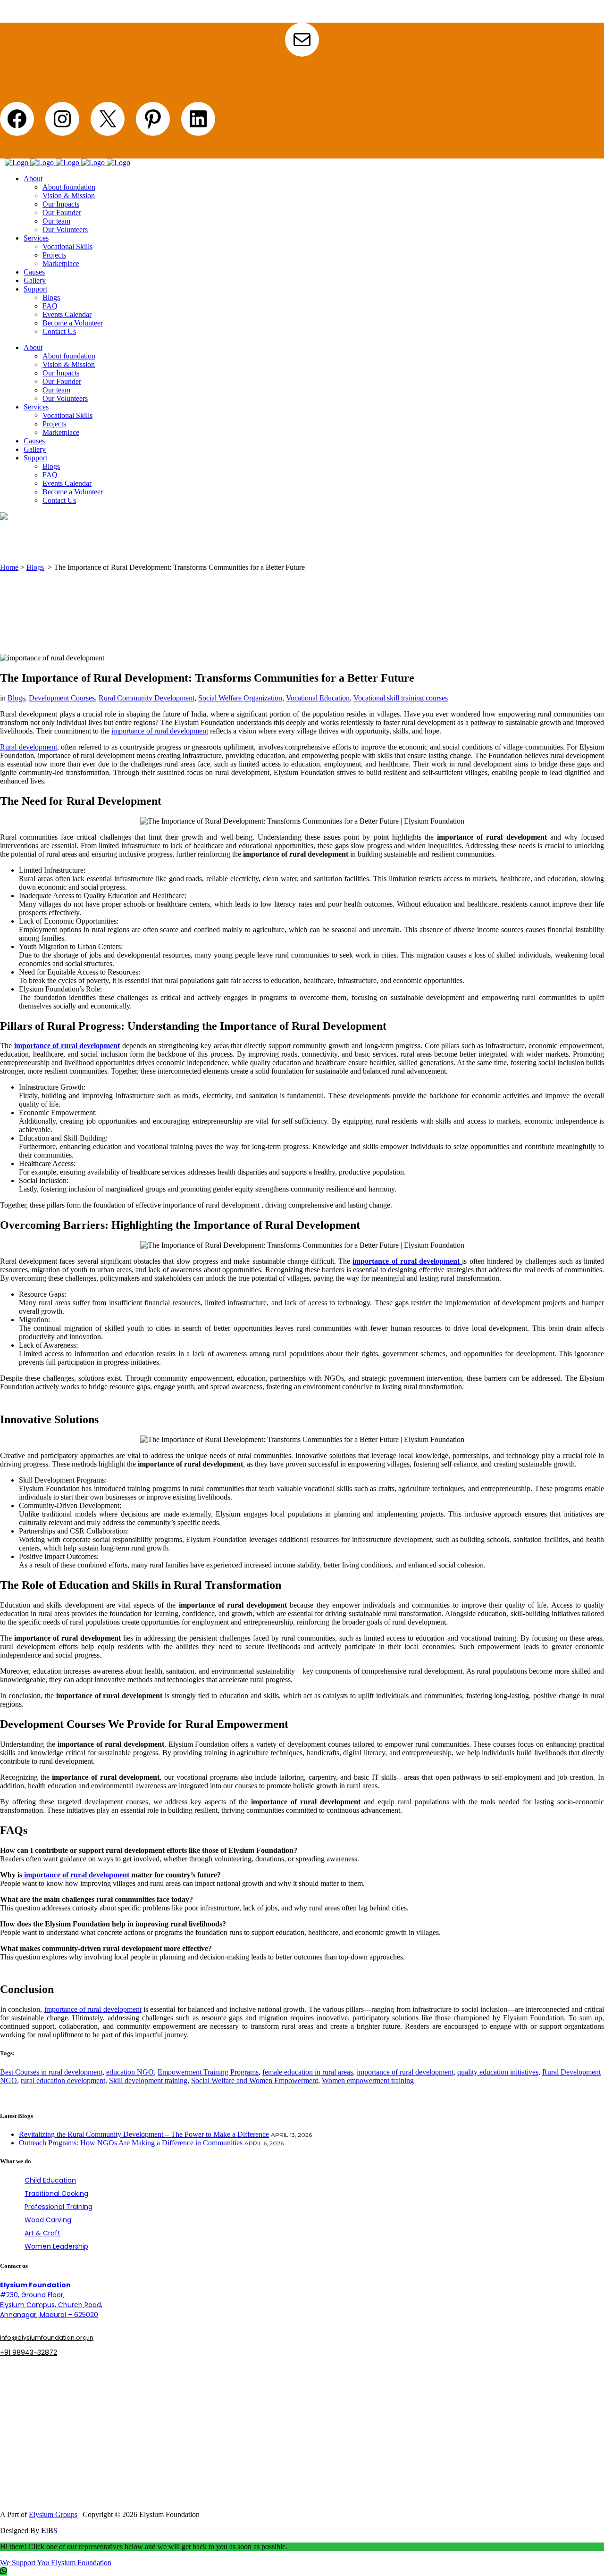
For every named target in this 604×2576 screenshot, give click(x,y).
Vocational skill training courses (401, 698)
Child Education (50, 2180)
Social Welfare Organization (240, 698)
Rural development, (29, 747)
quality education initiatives (498, 2072)
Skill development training (148, 2080)
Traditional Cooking (56, 2193)
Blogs (35, 567)
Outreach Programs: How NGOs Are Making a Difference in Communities (131, 2143)
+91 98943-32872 (29, 2352)
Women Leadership (56, 2246)
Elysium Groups (53, 2514)
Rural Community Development (147, 698)
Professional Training (59, 2207)
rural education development (63, 2080)
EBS (49, 2530)
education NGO (130, 2072)
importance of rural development (160, 731)
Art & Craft (42, 2233)
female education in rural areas (308, 2072)
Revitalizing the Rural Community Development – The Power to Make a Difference (144, 2134)
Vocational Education (318, 698)
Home (9, 567)
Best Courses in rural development (51, 2072)
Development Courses (62, 698)
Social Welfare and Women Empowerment (255, 2080)
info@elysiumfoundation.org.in (47, 2338)
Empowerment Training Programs (208, 2072)
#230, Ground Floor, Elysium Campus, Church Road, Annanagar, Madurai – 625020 (51, 2300)
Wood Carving (48, 2220)
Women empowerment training (368, 2080)
